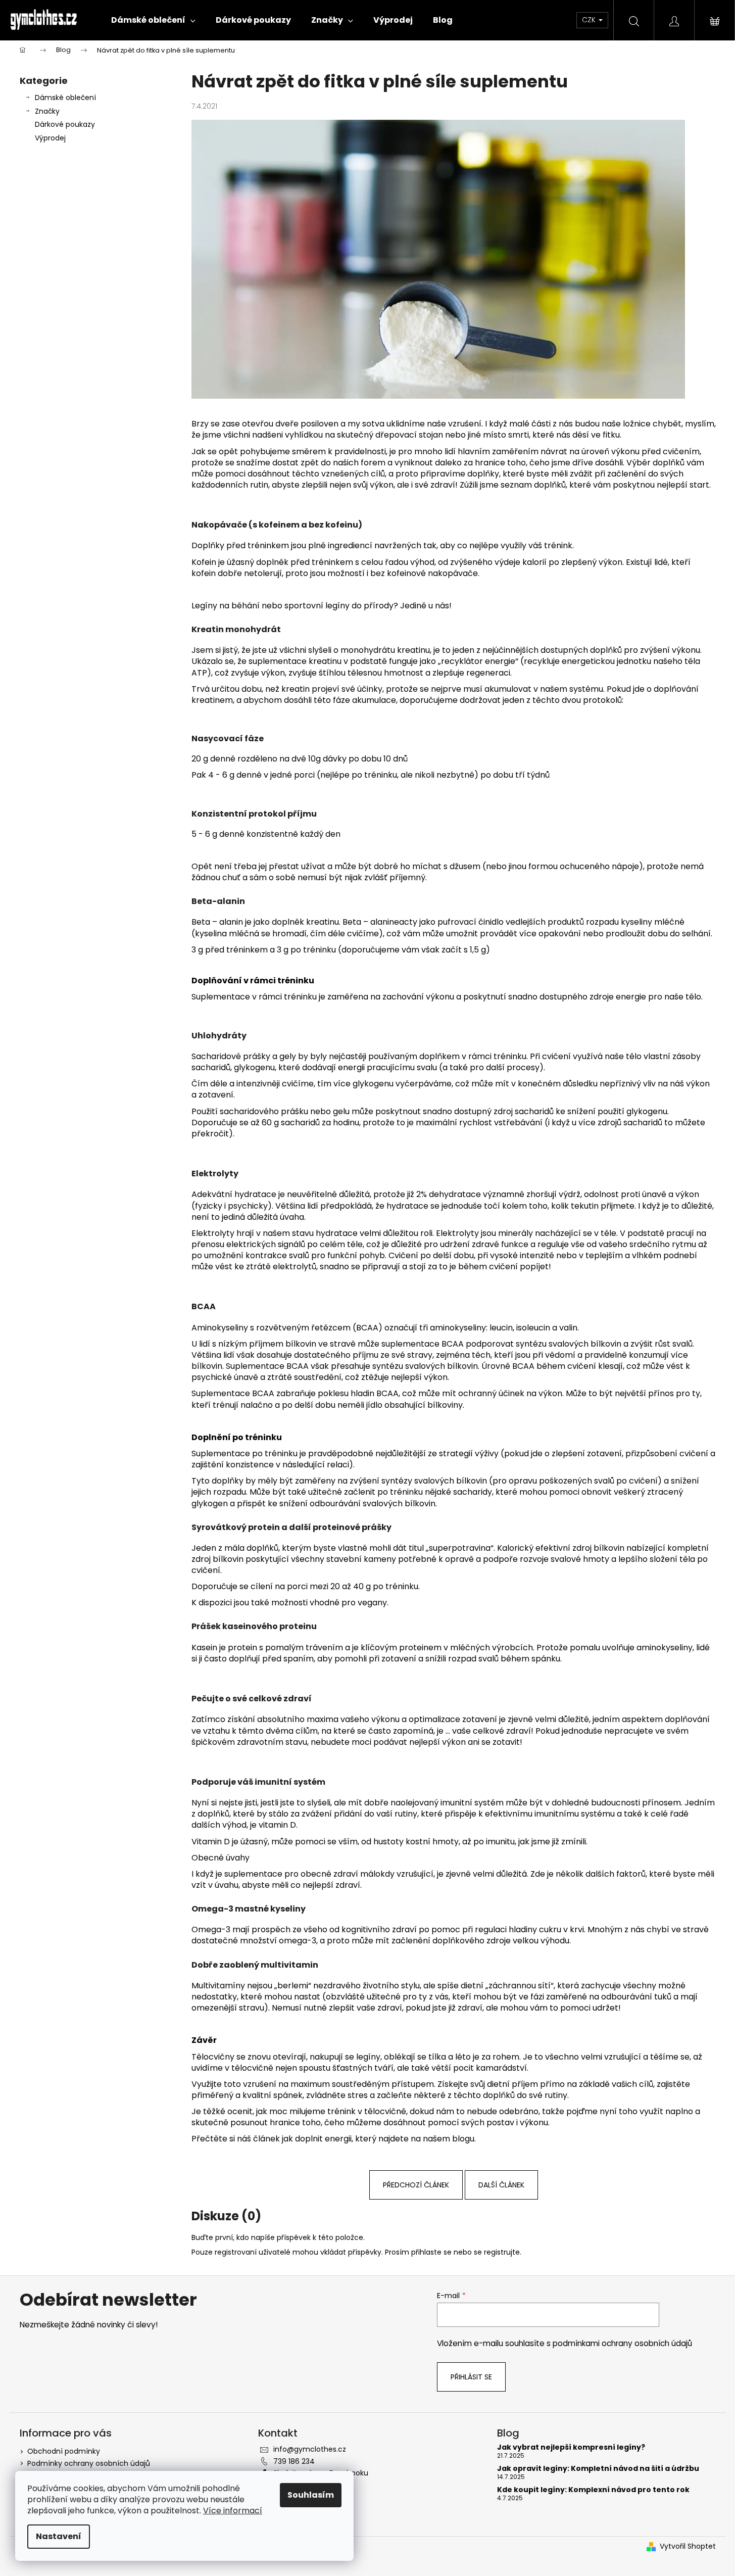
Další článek (501, 2185)
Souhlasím (311, 2495)
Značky (47, 111)
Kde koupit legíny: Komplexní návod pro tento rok (593, 2490)
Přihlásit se (471, 2377)
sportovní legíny (317, 606)
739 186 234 (294, 2461)
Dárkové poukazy (65, 124)
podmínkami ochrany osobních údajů (622, 2343)
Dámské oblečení (65, 98)
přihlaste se (431, 2252)
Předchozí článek (416, 2185)
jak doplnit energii (317, 2139)
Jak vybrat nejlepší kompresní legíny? (571, 2447)
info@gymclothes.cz (310, 2449)
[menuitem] (153, 20)
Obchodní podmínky (64, 2451)
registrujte (502, 2252)
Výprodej (50, 138)
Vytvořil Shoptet (688, 2546)
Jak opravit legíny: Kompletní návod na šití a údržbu (598, 2469)
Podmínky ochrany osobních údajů (89, 2463)
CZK (590, 20)
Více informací (233, 2511)
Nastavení (59, 2536)
